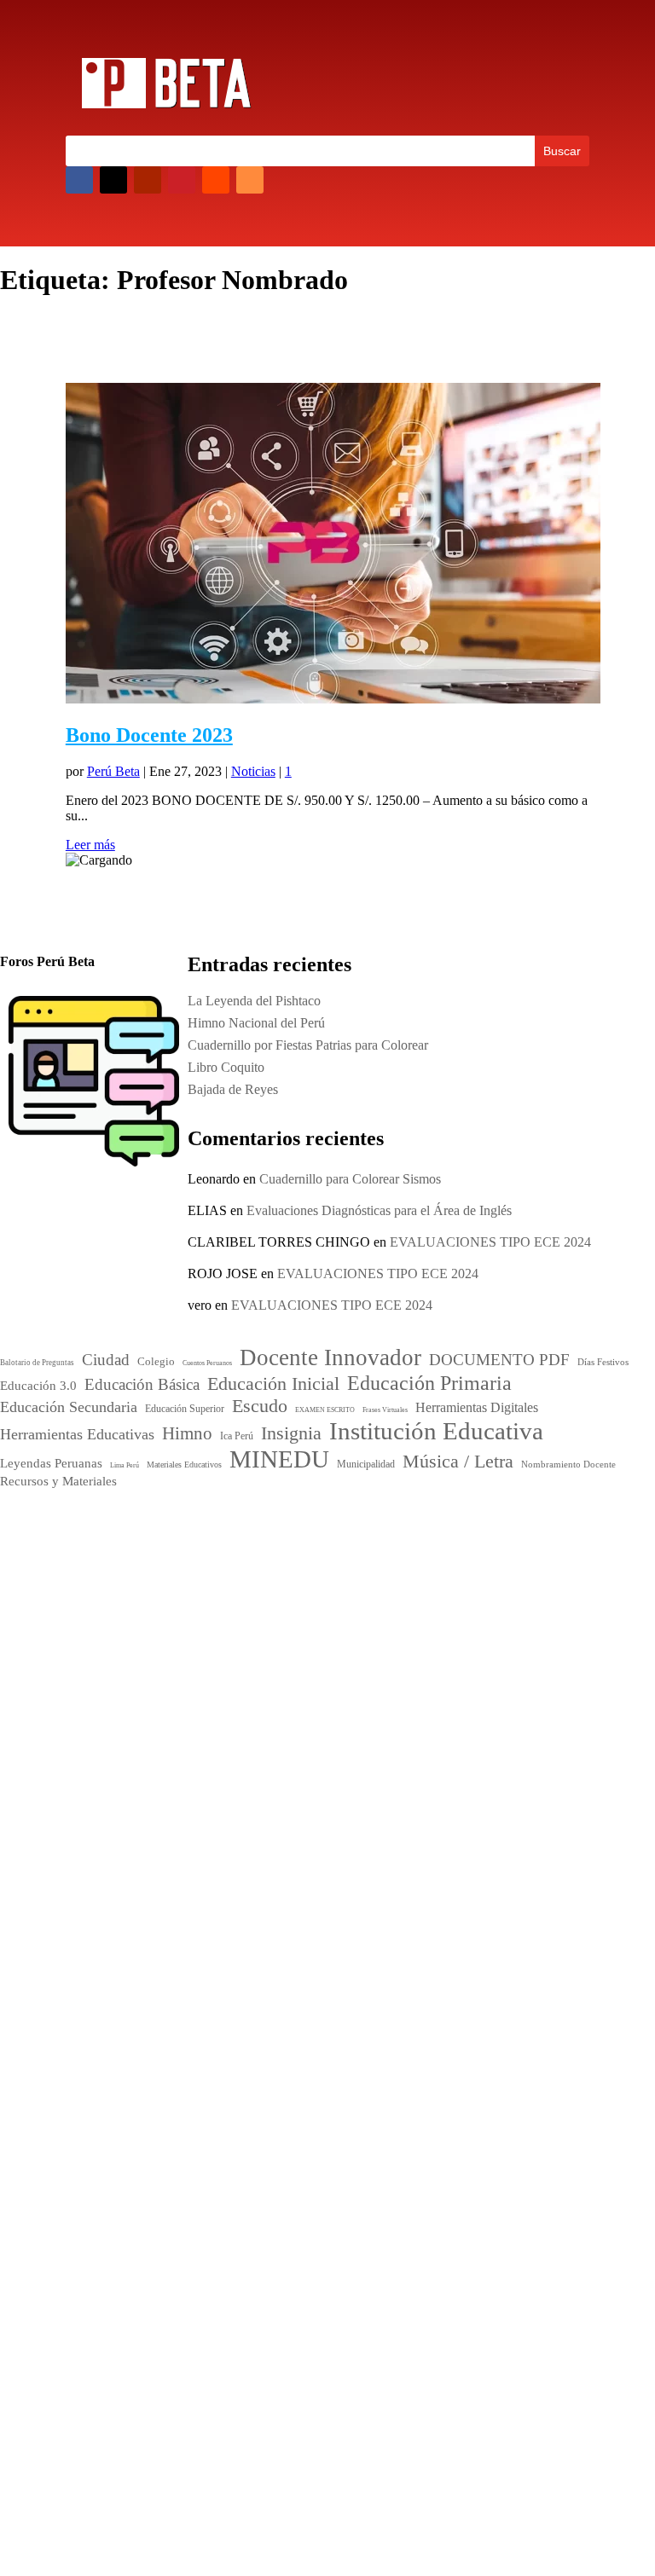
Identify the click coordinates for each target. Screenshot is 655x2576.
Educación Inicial (122, 1774)
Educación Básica (229, 1757)
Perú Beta (113, 771)
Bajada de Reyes (387, 2148)
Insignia (141, 1849)
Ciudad (83, 1740)
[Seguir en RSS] (250, 180)
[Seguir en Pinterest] (182, 180)
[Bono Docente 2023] (333, 699)
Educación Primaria (140, 1795)
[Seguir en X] (113, 180)
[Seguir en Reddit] (216, 180)
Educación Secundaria (117, 1817)
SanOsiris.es (340, 2426)
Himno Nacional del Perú (411, 2082)
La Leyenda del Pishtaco (254, 1001)
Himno (87, 1849)
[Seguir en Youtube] (148, 180)
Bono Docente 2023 (149, 735)
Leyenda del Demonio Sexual (422, 2193)
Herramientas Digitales (110, 1834)
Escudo (201, 1815)
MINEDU (116, 1900)
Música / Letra (220, 1903)
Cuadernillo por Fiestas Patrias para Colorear (462, 2104)
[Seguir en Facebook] (79, 180)
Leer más (90, 845)
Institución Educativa (173, 1872)
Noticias (253, 771)
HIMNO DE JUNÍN (398, 2171)
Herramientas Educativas (219, 1833)
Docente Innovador (198, 1736)
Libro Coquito (380, 2126)
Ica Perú (94, 1528)
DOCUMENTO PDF (120, 1757)
